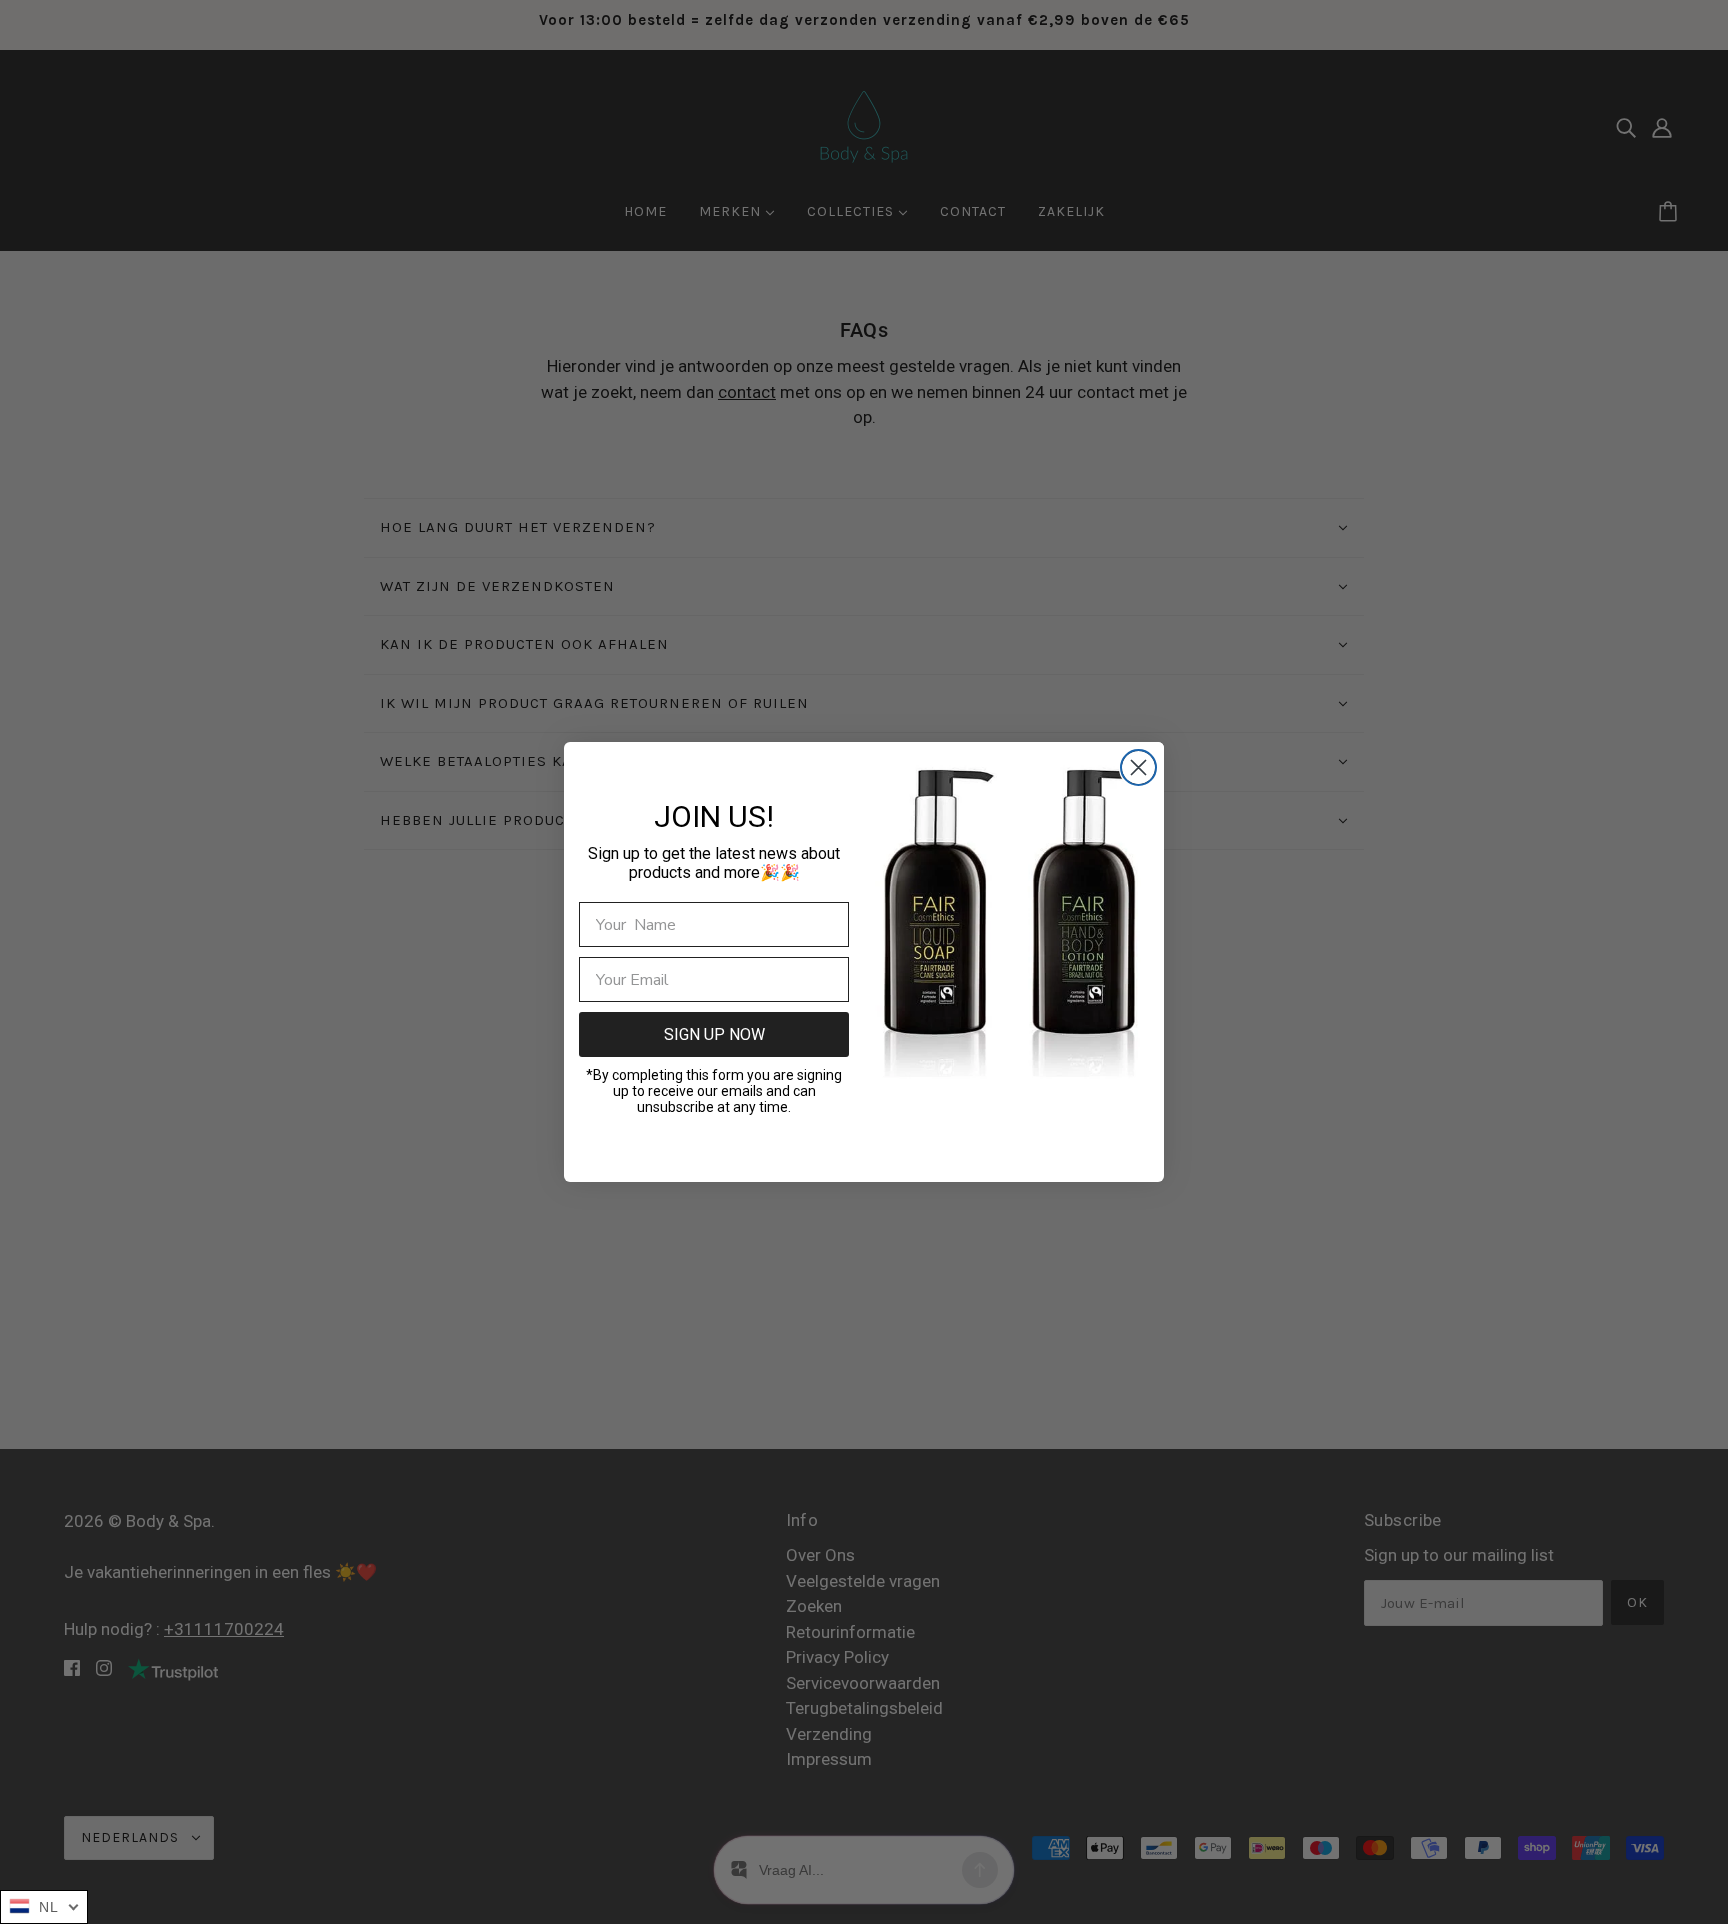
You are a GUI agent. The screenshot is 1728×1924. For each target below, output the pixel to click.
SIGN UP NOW (714, 1034)
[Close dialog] (1138, 767)
